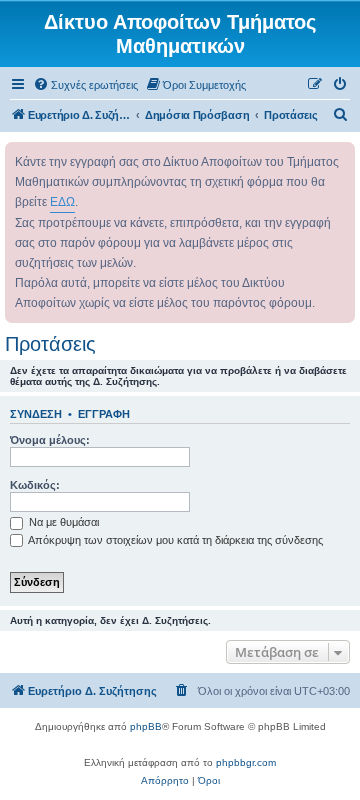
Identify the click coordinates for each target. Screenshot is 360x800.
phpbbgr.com (246, 762)
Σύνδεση (36, 414)
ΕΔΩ (62, 202)
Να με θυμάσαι (62, 522)
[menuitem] (85, 85)
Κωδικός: (35, 485)
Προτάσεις (50, 344)
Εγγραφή (104, 414)
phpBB (146, 726)
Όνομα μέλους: (50, 440)
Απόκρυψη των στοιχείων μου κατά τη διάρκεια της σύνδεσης (174, 540)
